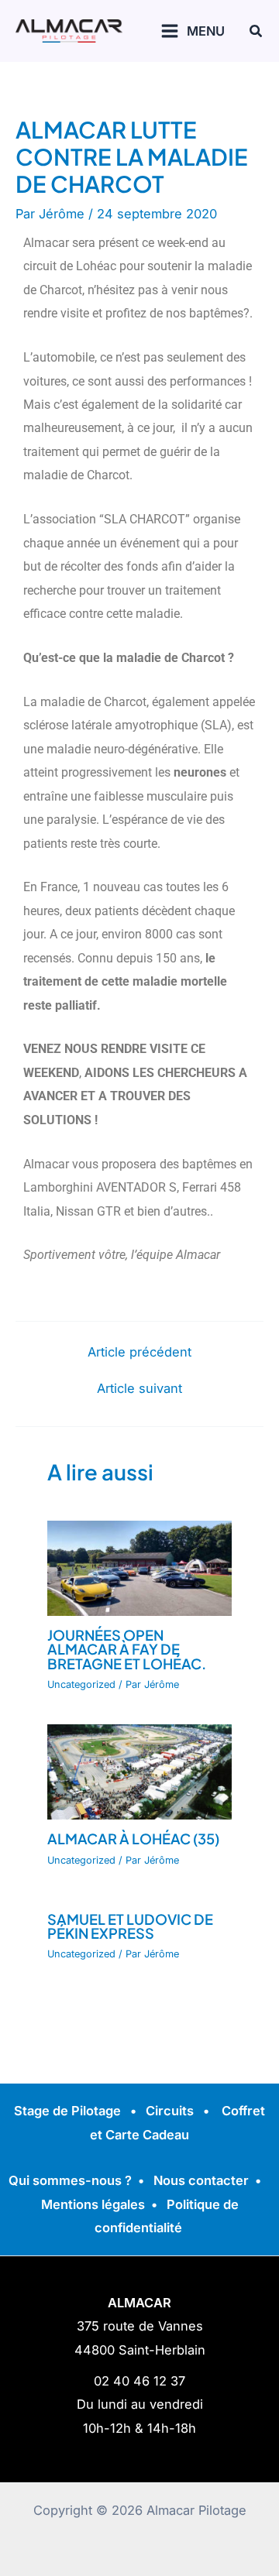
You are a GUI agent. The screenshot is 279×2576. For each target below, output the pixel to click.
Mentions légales (93, 2204)
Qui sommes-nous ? (70, 2180)
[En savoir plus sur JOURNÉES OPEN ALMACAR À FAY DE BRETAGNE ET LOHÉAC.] (139, 1567)
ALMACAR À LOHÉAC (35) (133, 1839)
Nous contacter (201, 2180)
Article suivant (139, 1388)
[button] (257, 31)
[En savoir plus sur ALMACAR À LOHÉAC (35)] (139, 1771)
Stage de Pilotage (67, 2111)
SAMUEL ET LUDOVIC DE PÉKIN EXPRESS (130, 1926)
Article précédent (139, 1352)
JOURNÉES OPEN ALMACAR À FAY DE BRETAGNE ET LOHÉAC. (127, 1649)
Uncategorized (81, 1684)
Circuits (170, 2111)
